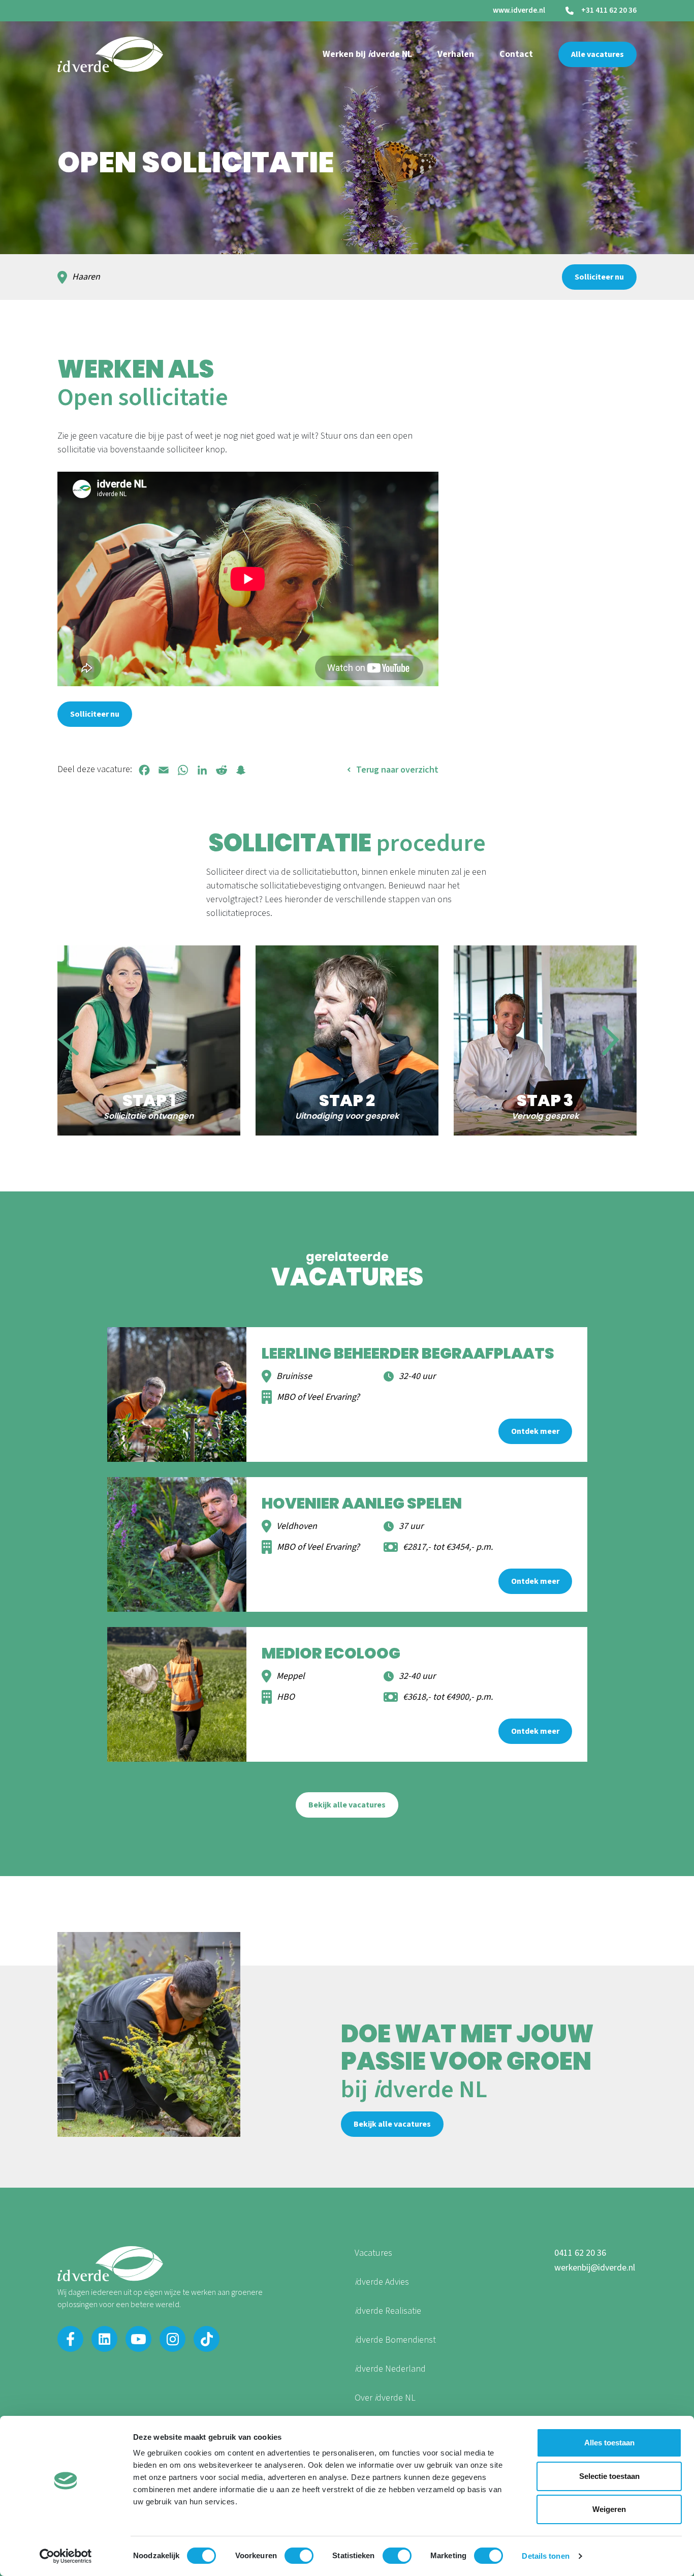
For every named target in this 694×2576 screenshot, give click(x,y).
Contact (516, 54)
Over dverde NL (385, 2398)
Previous (68, 1040)
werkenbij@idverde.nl (595, 2268)
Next (611, 1040)
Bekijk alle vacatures (347, 1805)
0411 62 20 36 (580, 2253)
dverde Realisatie (388, 2311)
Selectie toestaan (609, 2476)
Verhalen (456, 54)
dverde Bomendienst (395, 2340)
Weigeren (609, 2509)
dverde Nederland (390, 2369)
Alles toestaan (609, 2443)
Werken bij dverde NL (367, 54)
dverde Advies (382, 2282)
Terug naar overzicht (397, 770)
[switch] (299, 2556)
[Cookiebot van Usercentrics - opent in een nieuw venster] (66, 2556)
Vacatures (373, 2253)
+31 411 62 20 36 (609, 11)
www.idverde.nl (519, 10)
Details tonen (545, 2556)
